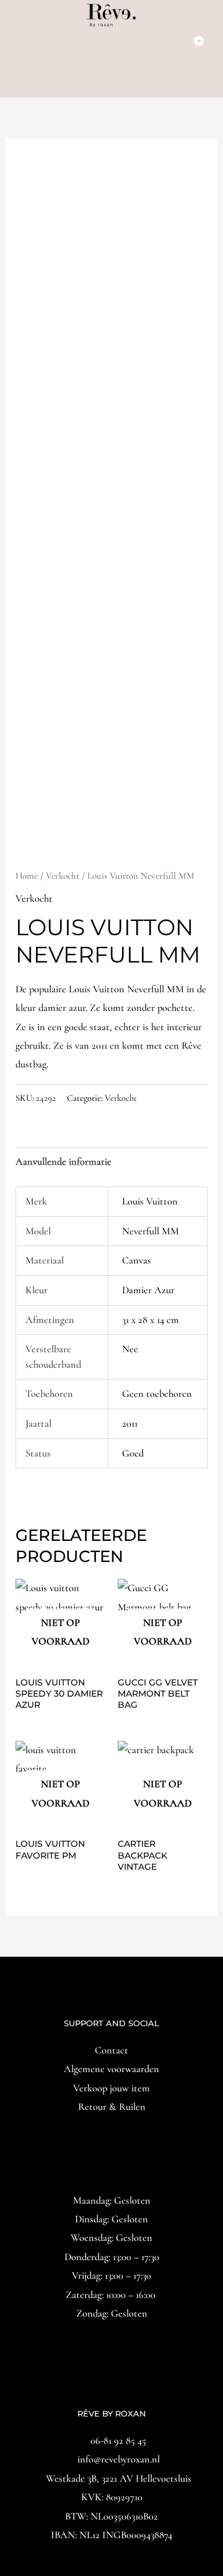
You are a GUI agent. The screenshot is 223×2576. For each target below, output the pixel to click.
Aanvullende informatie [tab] (63, 1162)
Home (27, 876)
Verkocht (63, 876)
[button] (111, 81)
